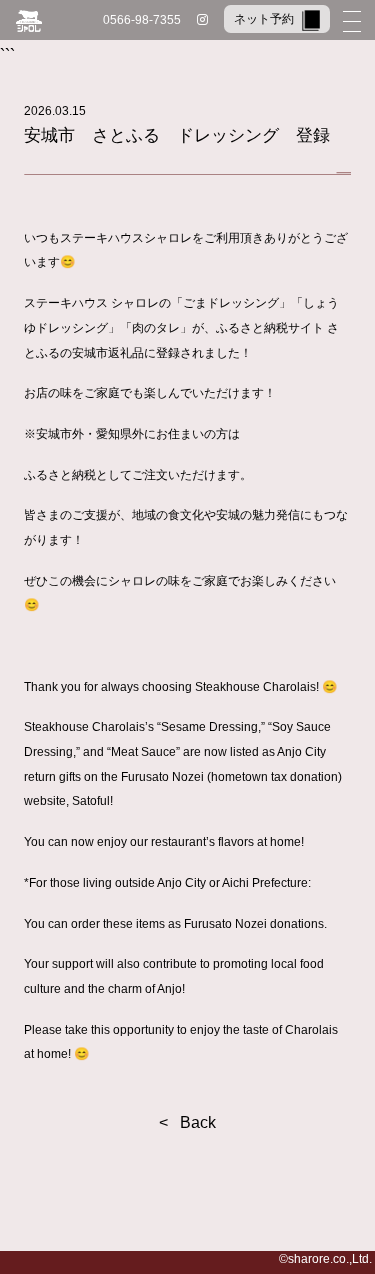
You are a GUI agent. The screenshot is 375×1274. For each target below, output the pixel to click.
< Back (187, 1122)
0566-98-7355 (142, 20)
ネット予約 (264, 19)
